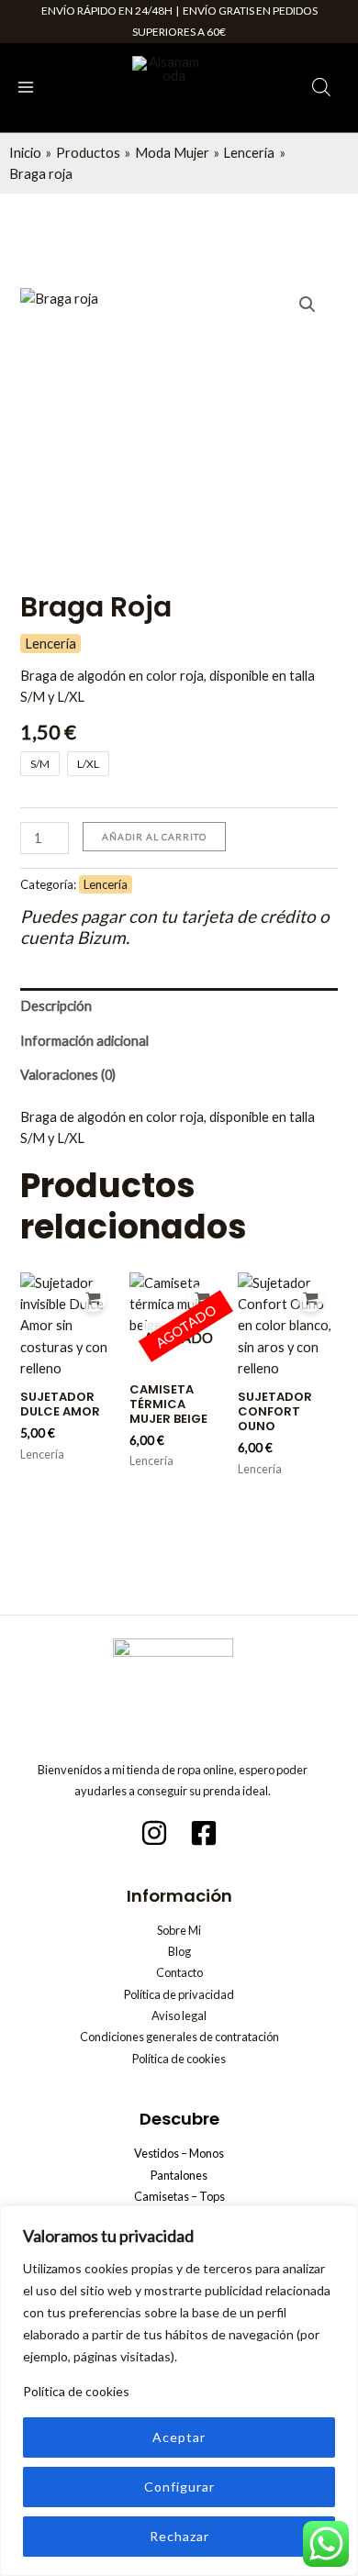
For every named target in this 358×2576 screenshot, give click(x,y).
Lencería (50, 644)
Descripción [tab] (56, 1006)
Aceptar (179, 2437)
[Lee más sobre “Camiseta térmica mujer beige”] (201, 1299)
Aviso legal (179, 2015)
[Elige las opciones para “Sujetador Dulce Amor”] (93, 1299)
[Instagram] (154, 1833)
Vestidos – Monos (179, 2153)
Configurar (179, 2487)
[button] (308, 305)
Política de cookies (76, 2391)
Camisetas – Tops (179, 2196)
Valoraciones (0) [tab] (68, 1075)
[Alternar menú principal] (26, 87)
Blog (179, 1951)
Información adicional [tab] (84, 1041)
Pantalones (179, 2175)
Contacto (179, 1972)
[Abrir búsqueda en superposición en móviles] (321, 87)
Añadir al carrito (154, 837)
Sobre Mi (179, 1930)
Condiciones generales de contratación (179, 2037)
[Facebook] (204, 1833)
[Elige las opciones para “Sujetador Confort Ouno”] (311, 1299)
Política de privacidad (179, 1994)
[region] (179, 2391)
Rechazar (179, 2536)
